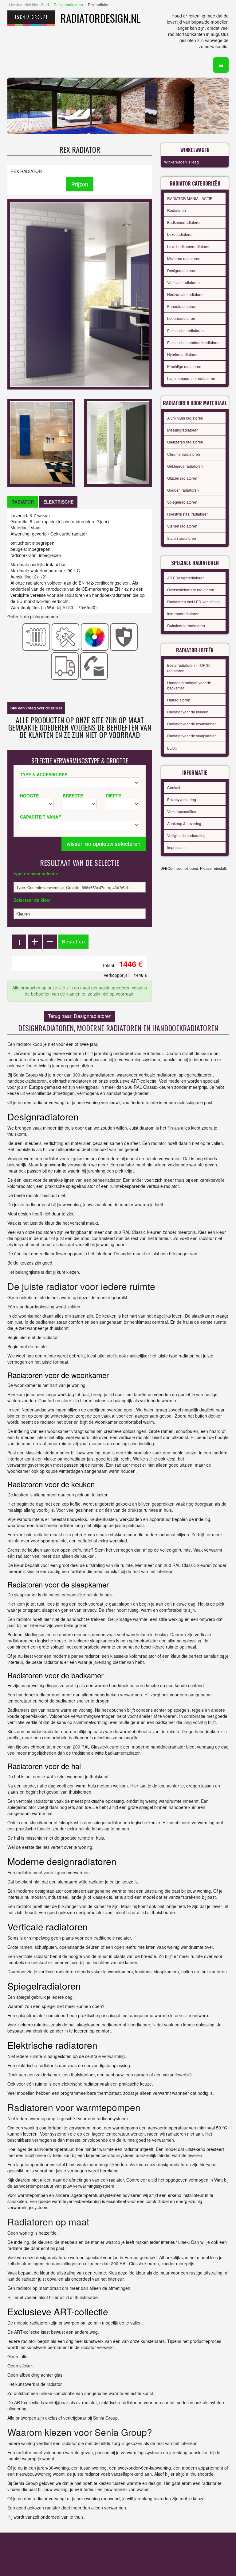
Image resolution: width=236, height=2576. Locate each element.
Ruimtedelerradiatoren (186, 626)
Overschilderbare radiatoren (191, 590)
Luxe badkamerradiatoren (189, 246)
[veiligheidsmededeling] (124, 636)
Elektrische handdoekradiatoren (194, 342)
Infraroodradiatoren (183, 614)
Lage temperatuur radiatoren (191, 378)
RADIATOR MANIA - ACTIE (190, 198)
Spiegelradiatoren (182, 502)
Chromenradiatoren (184, 454)
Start (45, 4)
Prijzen (80, 184)
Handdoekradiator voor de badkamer (189, 685)
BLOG (172, 748)
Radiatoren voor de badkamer (55, 1675)
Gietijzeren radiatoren (185, 442)
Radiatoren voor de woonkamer (58, 1375)
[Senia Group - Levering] (65, 666)
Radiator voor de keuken (188, 712)
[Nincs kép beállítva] (41, 442)
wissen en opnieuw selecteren (104, 843)
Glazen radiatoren (182, 478)
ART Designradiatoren (186, 578)
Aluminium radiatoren (185, 418)
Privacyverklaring (182, 799)
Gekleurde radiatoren (185, 466)
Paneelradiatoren (182, 306)
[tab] (23, 502)
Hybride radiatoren (183, 354)
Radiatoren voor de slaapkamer (58, 1584)
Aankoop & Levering (184, 823)
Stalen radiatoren (182, 538)
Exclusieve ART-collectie (58, 2311)
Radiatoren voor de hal (44, 1766)
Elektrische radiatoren (185, 330)
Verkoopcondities (182, 811)
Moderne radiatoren (184, 258)
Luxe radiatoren (180, 234)
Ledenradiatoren (181, 318)
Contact (174, 787)
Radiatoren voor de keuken (51, 1484)
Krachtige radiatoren (184, 366)
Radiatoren (177, 210)
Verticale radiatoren (183, 282)
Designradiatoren (68, 4)
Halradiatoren (179, 700)
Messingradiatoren (183, 430)
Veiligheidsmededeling (186, 835)
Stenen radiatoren (182, 526)
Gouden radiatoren (183, 490)
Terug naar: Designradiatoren (80, 1016)
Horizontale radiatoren (186, 294)
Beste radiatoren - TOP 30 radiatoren (189, 668)
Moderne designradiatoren (62, 1861)
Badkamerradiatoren (184, 222)
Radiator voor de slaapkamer (191, 736)
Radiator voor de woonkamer (191, 724)
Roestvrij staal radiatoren (188, 514)
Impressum (176, 847)
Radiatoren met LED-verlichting (193, 602)
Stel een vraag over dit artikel (36, 708)
